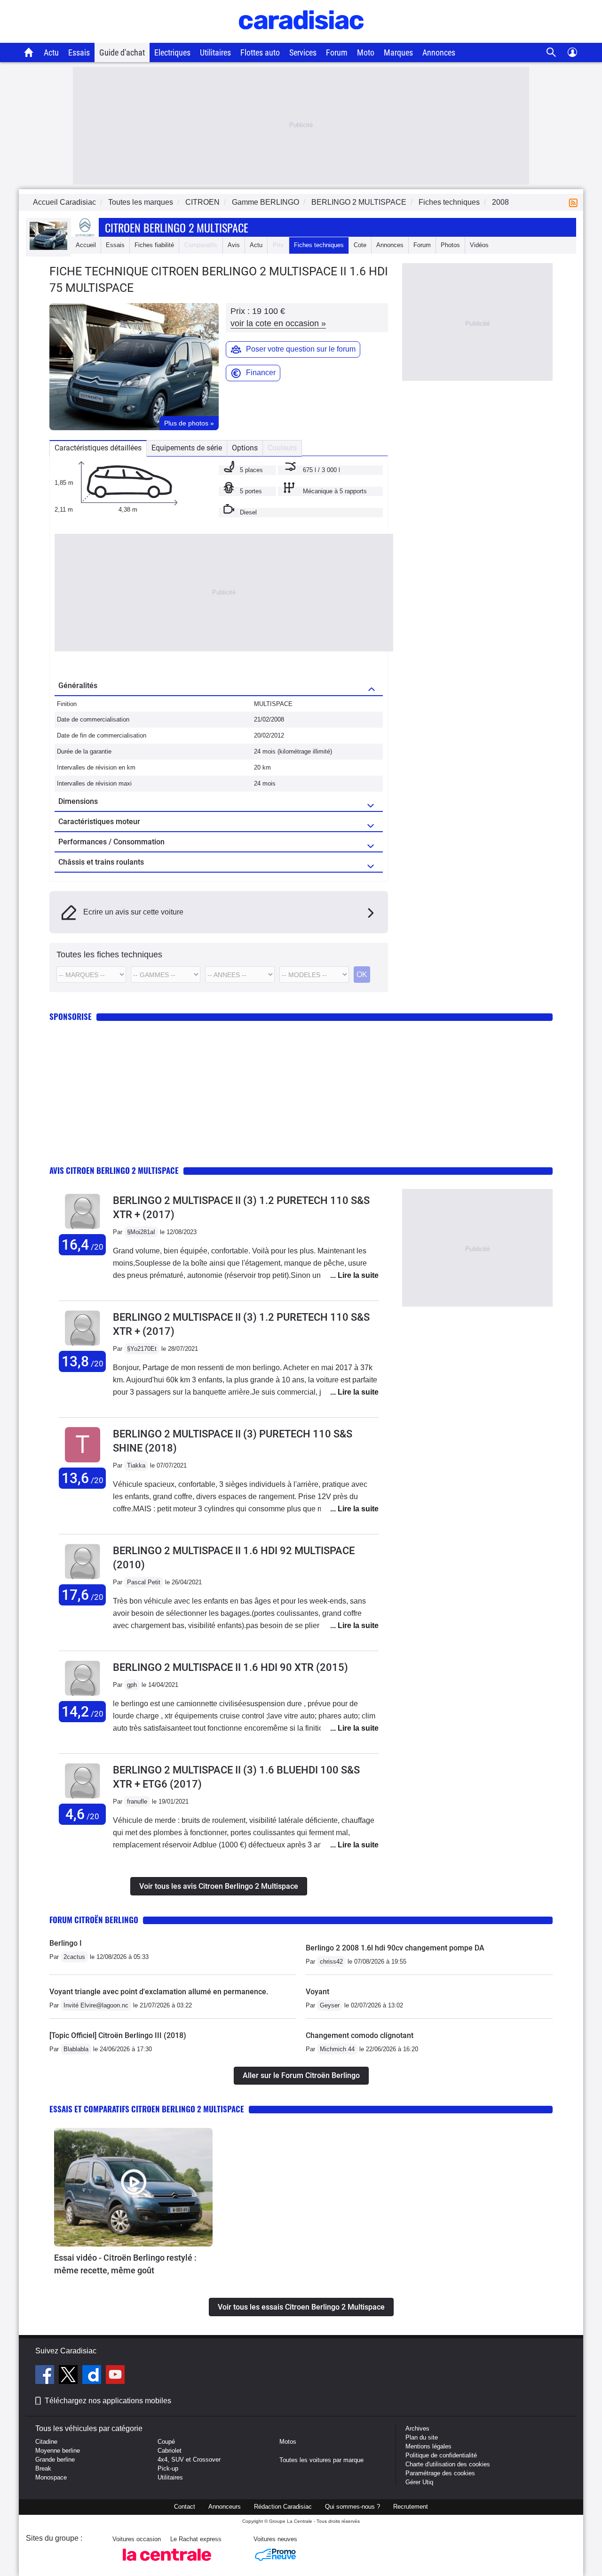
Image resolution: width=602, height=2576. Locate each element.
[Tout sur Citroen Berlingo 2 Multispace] (48, 248)
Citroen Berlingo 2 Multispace (177, 227)
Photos (450, 245)
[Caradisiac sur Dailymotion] (93, 2376)
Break (43, 2468)
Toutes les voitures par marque (321, 2460)
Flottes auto (260, 52)
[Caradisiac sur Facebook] (46, 2376)
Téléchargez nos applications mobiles (108, 2401)
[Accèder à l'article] (133, 2187)
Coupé (166, 2442)
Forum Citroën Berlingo (94, 1920)
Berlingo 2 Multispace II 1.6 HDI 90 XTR (230, 1667)
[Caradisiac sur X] (69, 2376)
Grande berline (55, 2460)
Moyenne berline (58, 2451)
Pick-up (168, 2468)
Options (245, 448)
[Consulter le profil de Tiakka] (83, 1463)
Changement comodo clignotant (360, 2035)
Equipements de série (187, 448)
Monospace (51, 2477)
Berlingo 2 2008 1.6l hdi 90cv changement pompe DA (395, 1948)
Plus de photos (189, 423)
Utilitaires (215, 52)
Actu (51, 52)
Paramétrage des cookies (440, 2473)
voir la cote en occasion (278, 323)
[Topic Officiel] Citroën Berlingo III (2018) (118, 2035)
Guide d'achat (122, 52)
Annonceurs (225, 2507)
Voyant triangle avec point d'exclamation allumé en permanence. (159, 1992)
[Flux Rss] (575, 202)
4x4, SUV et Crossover (189, 2460)
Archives (417, 2428)
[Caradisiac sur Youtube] (115, 2376)
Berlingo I (66, 1943)
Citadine (46, 2442)
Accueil (86, 245)
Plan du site (422, 2437)
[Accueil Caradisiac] (29, 52)
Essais (79, 52)
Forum (337, 52)
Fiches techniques (319, 245)
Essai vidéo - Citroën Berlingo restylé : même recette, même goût (125, 2264)
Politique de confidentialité (441, 2455)
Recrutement (411, 2507)
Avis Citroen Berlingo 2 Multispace (114, 1170)
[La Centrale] (167, 2564)
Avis (234, 245)
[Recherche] (551, 52)
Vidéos (479, 245)
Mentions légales (428, 2446)
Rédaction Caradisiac (283, 2507)
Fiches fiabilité (154, 245)
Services (303, 52)
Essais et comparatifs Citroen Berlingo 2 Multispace (147, 2109)
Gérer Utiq (419, 2482)
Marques (398, 52)
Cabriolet (170, 2451)
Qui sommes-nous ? (352, 2507)
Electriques (172, 52)
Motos (288, 2442)
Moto (366, 52)
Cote (360, 245)
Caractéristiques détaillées (98, 448)
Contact (185, 2507)
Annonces (439, 52)
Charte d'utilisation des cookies (448, 2464)
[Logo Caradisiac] (301, 38)
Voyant (317, 1992)
